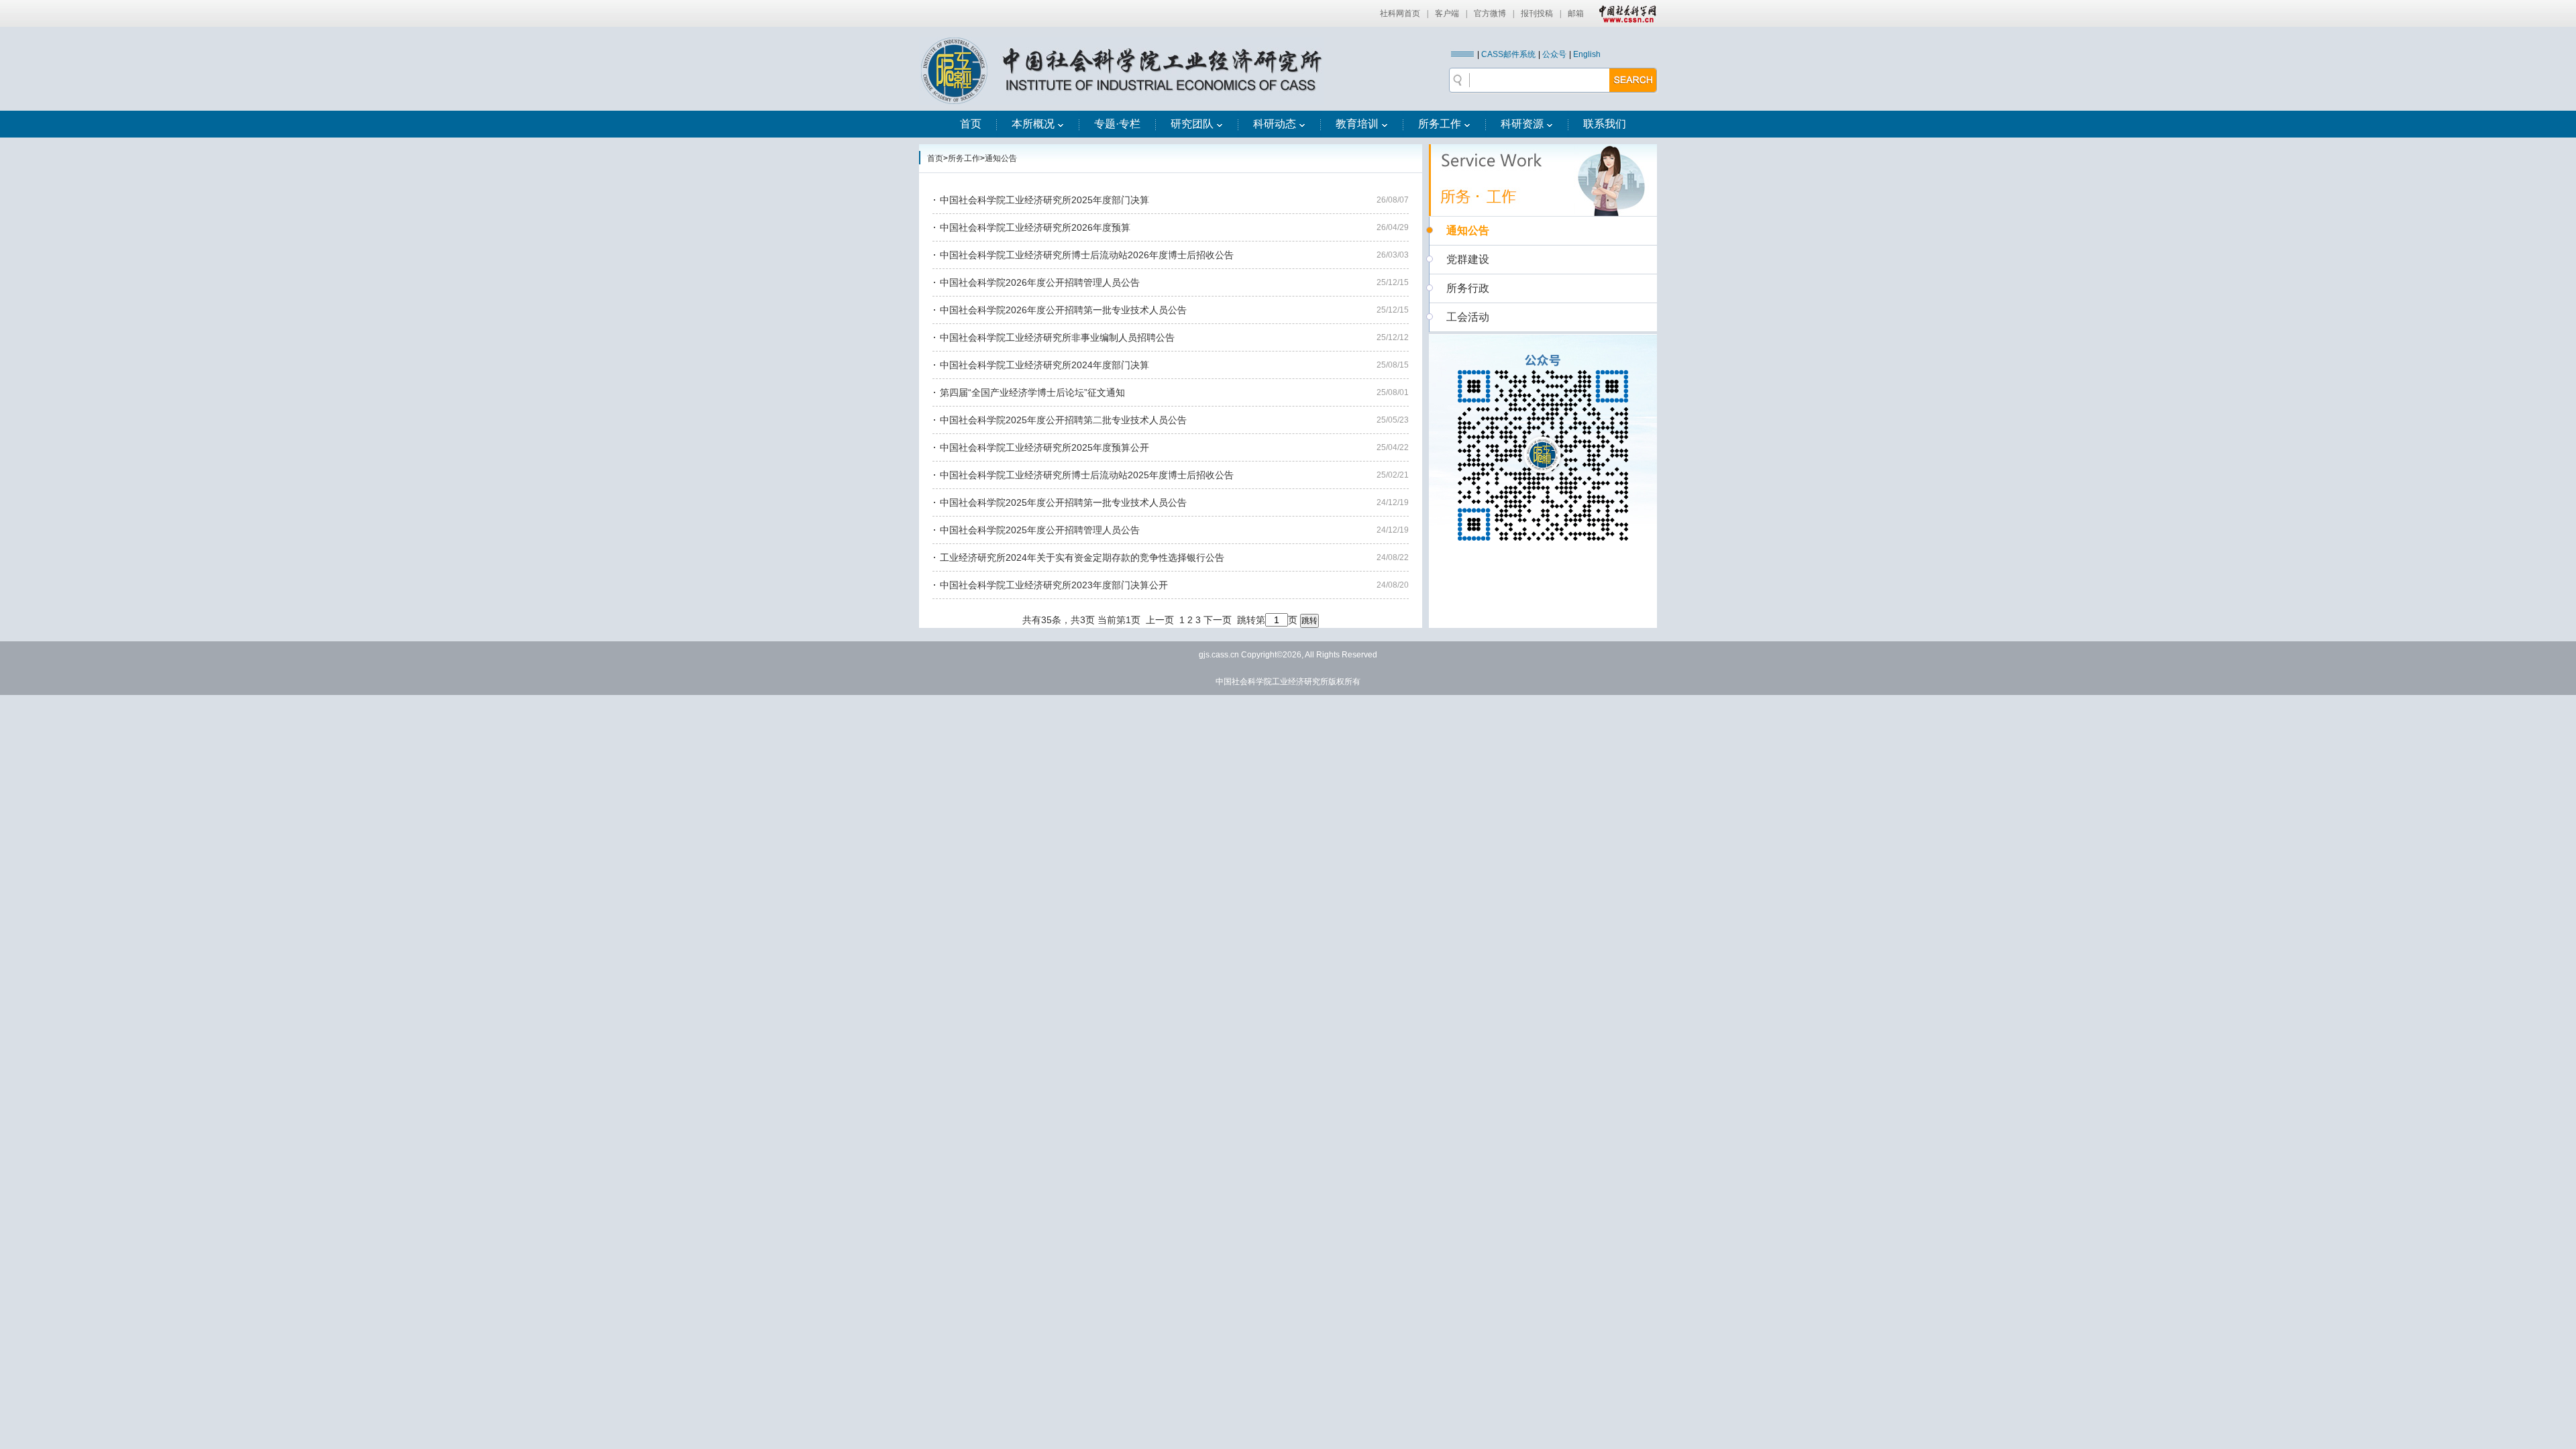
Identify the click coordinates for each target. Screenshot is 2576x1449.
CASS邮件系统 (1508, 54)
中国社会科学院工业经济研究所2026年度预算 (1035, 227)
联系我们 (1605, 124)
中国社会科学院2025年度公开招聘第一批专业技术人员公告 (1063, 502)
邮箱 (1576, 13)
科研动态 (1275, 124)
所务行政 (1468, 288)
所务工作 (1440, 124)
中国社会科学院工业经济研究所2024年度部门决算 (1044, 365)
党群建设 (1468, 259)
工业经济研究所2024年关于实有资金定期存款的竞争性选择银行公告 (1082, 557)
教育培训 (1357, 124)
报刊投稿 (1537, 13)
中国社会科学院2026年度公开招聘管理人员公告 (1040, 282)
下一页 (1218, 620)
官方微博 (1490, 13)
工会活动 (1468, 317)
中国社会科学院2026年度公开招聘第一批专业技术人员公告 (1063, 310)
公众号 (1554, 54)
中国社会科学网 (1625, 13)
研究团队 (1192, 124)
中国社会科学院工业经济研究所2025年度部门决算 (1044, 200)
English (1587, 54)
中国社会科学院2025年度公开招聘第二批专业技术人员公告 (1063, 420)
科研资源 (1522, 124)
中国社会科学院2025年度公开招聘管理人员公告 (1040, 530)
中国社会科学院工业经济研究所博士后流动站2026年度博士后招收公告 (1087, 255)
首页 (971, 124)
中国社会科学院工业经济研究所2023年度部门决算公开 (1054, 585)
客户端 (1447, 13)
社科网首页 (1400, 13)
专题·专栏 (1117, 124)
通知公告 (1001, 158)
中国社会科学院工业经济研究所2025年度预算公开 (1044, 447)
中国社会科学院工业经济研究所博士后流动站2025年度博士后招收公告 (1087, 475)
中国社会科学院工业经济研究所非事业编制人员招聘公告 (1057, 337)
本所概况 (1033, 124)
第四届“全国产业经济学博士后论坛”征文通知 (1032, 392)
